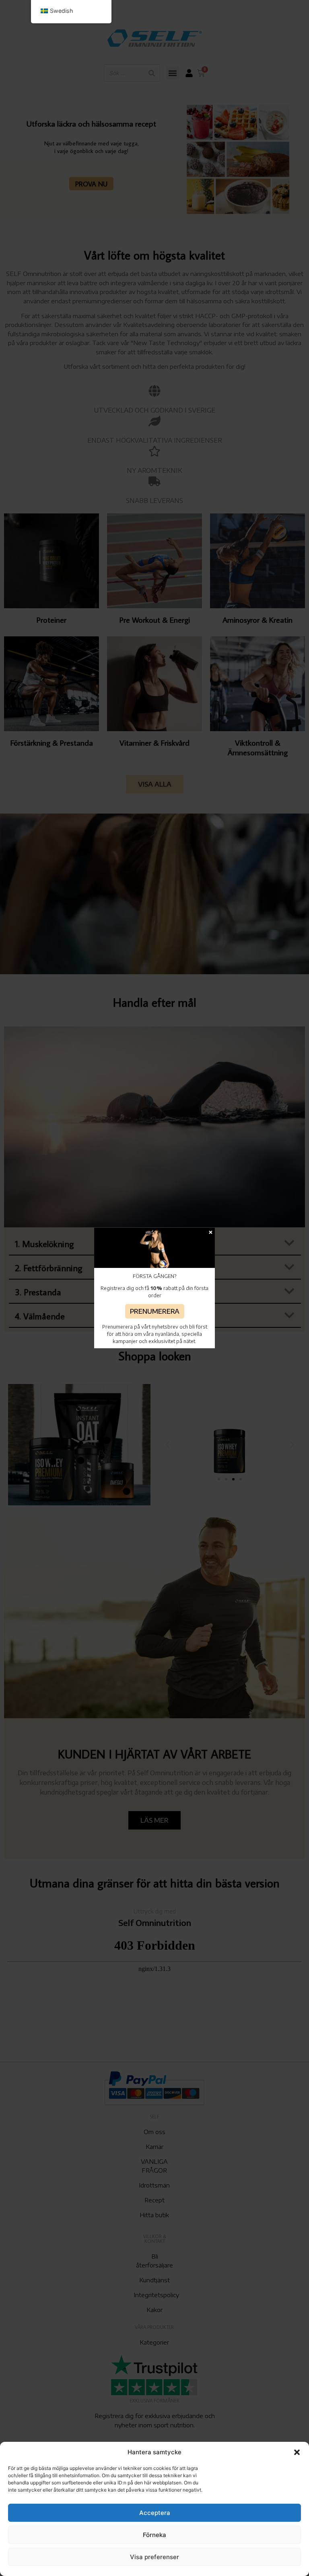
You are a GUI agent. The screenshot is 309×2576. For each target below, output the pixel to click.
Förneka (154, 2535)
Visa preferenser (154, 2557)
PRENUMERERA (155, 1311)
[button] (297, 2452)
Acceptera (155, 2513)
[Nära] (211, 1232)
